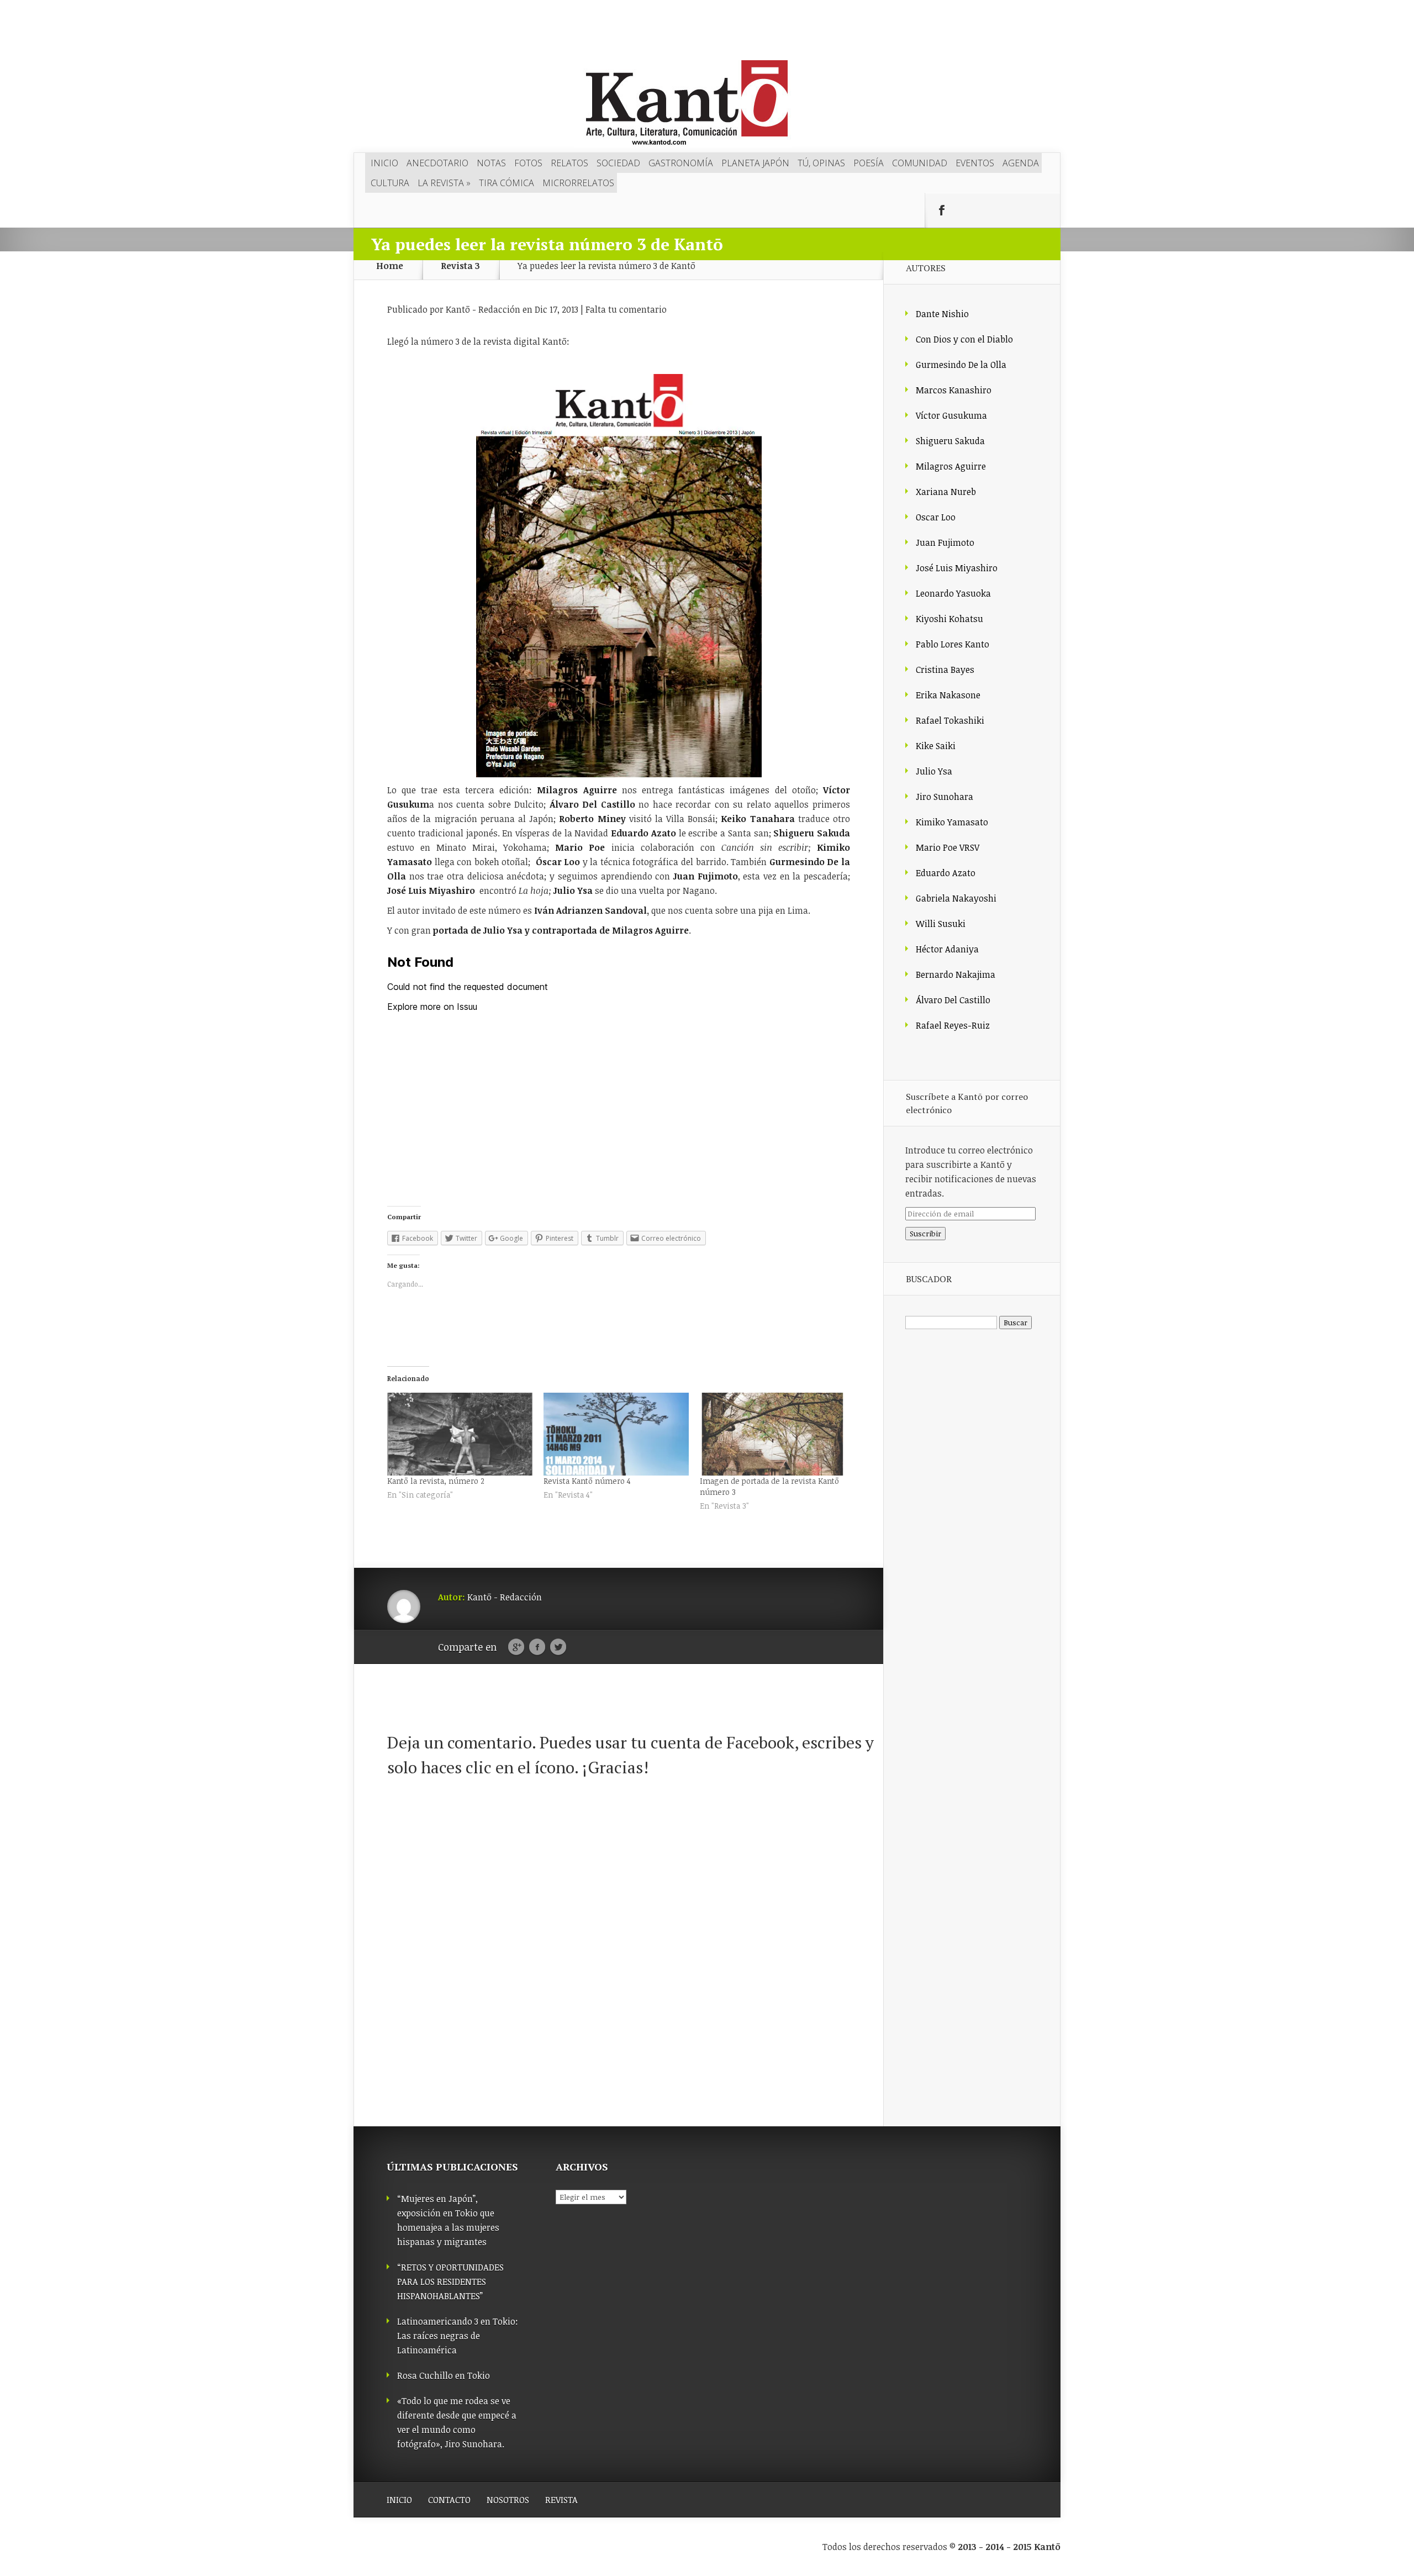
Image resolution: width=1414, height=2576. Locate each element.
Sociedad (618, 163)
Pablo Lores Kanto (953, 644)
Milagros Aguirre (951, 466)
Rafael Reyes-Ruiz (953, 1025)
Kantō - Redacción (483, 309)
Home (390, 266)
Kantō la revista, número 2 (436, 1481)
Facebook (537, 1647)
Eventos (975, 163)
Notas (491, 163)
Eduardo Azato (946, 873)
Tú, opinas (821, 163)
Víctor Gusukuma (951, 415)
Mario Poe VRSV (948, 847)
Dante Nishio (942, 314)
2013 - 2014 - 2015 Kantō (1009, 2547)
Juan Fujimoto (945, 542)
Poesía (869, 163)
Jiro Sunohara (945, 797)
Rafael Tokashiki (950, 720)
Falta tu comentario (626, 309)
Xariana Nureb (946, 492)
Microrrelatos (578, 183)
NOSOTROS (508, 2500)
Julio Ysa (934, 771)
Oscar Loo (936, 517)
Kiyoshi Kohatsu (949, 619)
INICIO (399, 2500)
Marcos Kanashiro (954, 390)
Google (516, 1647)
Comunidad (920, 163)
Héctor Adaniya (947, 949)
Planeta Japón (755, 163)
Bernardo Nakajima (956, 974)
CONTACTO (449, 2500)
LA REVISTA (444, 183)
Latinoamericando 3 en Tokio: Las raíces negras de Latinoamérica (458, 2336)
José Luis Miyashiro (957, 568)
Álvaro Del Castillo (953, 1000)
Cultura (390, 183)
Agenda (1021, 163)
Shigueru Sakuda (950, 441)
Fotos (528, 163)
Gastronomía (681, 163)
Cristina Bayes (945, 670)
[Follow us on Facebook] (942, 210)
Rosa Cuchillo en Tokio (444, 2375)
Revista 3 (460, 266)
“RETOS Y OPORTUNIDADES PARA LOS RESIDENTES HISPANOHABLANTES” (450, 2282)
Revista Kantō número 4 (587, 1481)
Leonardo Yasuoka (953, 593)
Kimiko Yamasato (952, 822)
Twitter (558, 1647)
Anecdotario (437, 163)
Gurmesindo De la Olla (961, 365)
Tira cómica (506, 183)
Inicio (384, 163)
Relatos (569, 163)
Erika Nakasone (948, 695)
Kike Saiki (936, 746)
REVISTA (561, 2500)
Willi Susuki (941, 924)
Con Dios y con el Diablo (964, 339)
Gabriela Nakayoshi (956, 898)
